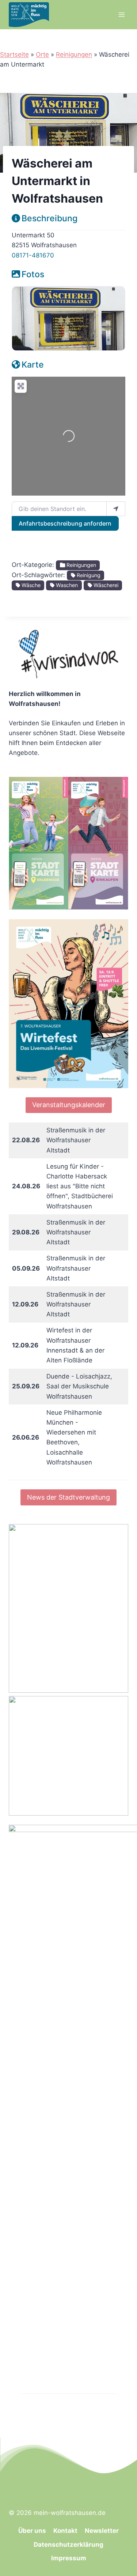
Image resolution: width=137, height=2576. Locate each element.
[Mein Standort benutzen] (116, 509)
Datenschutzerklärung (68, 2545)
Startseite (14, 54)
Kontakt (65, 2531)
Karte (33, 365)
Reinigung (88, 575)
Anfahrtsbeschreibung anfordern (65, 523)
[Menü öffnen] (121, 14)
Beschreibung (50, 218)
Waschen (66, 585)
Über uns (32, 2531)
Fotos (33, 274)
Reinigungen (74, 54)
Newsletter (102, 2531)
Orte (42, 54)
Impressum (69, 2558)
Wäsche (30, 585)
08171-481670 (33, 255)
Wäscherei (105, 585)
